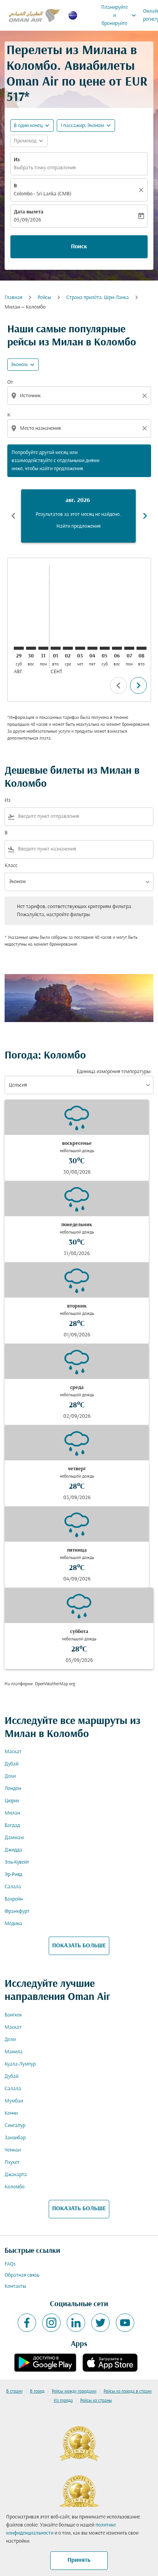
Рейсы (44, 298)
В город (37, 2391)
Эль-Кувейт (17, 1862)
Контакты (15, 2286)
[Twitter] (100, 2323)
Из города (63, 2401)
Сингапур (15, 2126)
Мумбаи (14, 2101)
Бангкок (13, 2015)
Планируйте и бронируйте (119, 16)
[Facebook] (27, 2323)
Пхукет (12, 2162)
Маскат (13, 1752)
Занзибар (15, 2138)
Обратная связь (22, 2275)
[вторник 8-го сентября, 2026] (142, 648)
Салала (13, 1887)
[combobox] (80, 396)
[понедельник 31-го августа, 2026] (43, 648)
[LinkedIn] (76, 2323)
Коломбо (15, 2187)
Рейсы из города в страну (128, 2391)
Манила (14, 2052)
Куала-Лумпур (20, 2064)
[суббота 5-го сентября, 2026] (105, 648)
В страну (14, 2391)
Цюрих (12, 1801)
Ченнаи (13, 2150)
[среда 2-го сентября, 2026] (68, 648)
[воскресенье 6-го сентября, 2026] (117, 648)
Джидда (13, 1850)
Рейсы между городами (74, 2391)
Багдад (12, 1825)
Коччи (11, 2113)
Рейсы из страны (96, 2401)
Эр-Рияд (13, 1875)
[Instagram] (51, 2323)
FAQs (10, 2264)
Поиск (79, 247)
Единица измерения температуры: (114, 1072)
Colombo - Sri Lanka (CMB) (43, 194)
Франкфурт (17, 1911)
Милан (12, 1813)
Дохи (10, 1776)
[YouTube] (125, 2323)
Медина (13, 1924)
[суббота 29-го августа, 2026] (19, 648)
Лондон (13, 1789)
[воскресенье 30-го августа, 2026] (31, 648)
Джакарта (16, 2175)
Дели (10, 2040)
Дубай (12, 1764)
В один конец (28, 126)
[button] (86, 125)
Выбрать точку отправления (45, 168)
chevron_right (145, 516)
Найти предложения (78, 526)
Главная (13, 298)
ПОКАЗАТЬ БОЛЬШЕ (79, 1946)
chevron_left (13, 516)
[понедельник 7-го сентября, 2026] (129, 648)
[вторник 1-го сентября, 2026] (56, 648)
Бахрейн (14, 1899)
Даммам (14, 1838)
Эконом (19, 365)
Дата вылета (29, 212)
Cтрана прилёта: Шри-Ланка (98, 298)
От (10, 382)
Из (17, 160)
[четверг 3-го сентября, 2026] (80, 648)
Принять (79, 2560)
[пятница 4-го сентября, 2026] (92, 648)
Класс (11, 866)
